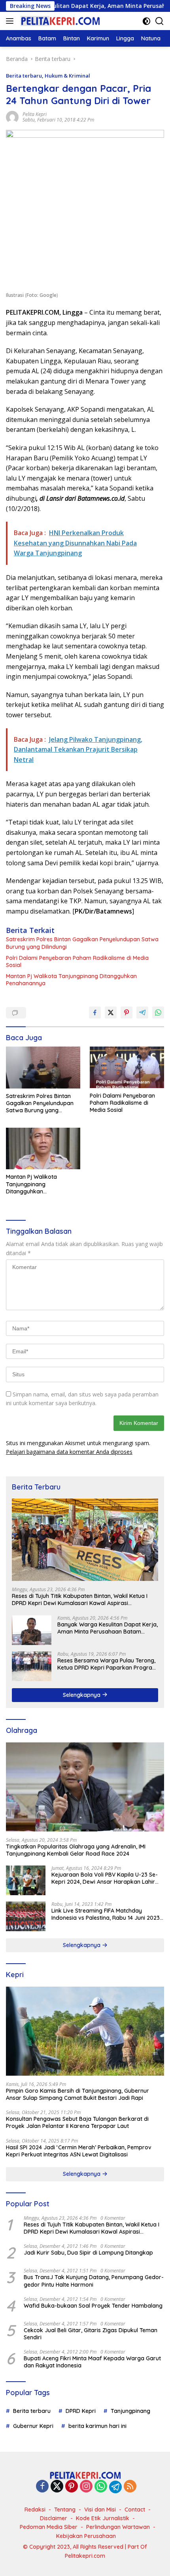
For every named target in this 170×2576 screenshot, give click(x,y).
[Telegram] (115, 2487)
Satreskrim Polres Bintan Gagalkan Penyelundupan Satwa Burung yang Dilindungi (82, 943)
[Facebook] (42, 2487)
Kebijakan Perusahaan (86, 2536)
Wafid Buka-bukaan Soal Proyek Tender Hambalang (93, 2306)
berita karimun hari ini (97, 2426)
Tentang (65, 2510)
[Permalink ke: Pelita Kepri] (12, 117)
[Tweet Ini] (111, 1013)
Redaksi (35, 2510)
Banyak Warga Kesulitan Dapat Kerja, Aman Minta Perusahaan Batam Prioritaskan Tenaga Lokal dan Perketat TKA (108, 1628)
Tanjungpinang (130, 2411)
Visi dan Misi (100, 2510)
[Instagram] (86, 2487)
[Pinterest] (72, 2487)
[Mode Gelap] (146, 21)
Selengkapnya (82, 1695)
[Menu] (11, 21)
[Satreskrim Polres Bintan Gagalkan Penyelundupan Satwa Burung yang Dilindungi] (43, 1068)
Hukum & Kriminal (67, 76)
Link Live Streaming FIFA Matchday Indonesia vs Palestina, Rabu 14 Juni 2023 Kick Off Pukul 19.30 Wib (106, 1914)
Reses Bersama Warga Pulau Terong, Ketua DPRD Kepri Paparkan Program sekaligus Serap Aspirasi (107, 1664)
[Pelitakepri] (59, 21)
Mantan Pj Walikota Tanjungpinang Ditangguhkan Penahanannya (71, 980)
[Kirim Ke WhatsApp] (158, 1013)
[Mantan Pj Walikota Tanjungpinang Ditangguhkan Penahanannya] (43, 1148)
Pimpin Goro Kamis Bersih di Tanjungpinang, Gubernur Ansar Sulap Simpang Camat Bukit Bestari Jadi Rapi (77, 2094)
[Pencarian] (160, 21)
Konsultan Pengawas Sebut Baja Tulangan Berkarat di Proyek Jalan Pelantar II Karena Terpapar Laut (77, 2122)
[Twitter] (57, 2487)
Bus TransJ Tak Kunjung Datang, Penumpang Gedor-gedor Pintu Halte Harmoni (94, 2281)
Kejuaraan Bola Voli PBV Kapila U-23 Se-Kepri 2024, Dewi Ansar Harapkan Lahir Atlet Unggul (105, 1878)
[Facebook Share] (95, 1013)
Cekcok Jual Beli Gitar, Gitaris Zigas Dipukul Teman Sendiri (91, 2334)
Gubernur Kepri (33, 2426)
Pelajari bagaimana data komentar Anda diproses (69, 1452)
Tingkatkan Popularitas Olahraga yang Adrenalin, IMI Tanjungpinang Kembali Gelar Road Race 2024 (76, 1850)
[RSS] (130, 2487)
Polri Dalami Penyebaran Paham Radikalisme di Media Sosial (77, 961)
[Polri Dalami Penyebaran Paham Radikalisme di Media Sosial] (127, 1067)
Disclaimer (54, 2518)
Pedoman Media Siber (49, 2527)
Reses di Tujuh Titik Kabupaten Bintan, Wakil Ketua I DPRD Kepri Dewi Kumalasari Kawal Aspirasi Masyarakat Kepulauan (80, 1600)
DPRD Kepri (81, 2411)
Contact (135, 2510)
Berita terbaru (24, 76)
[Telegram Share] (142, 1013)
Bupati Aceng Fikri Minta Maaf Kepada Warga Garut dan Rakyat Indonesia (92, 2362)
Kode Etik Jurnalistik (103, 2518)
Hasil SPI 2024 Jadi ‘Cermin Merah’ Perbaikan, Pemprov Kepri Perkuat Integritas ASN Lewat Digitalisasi (79, 2151)
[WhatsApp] (101, 2487)
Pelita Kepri (35, 114)
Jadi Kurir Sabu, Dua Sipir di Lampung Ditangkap (88, 2253)
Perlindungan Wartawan (118, 2527)
